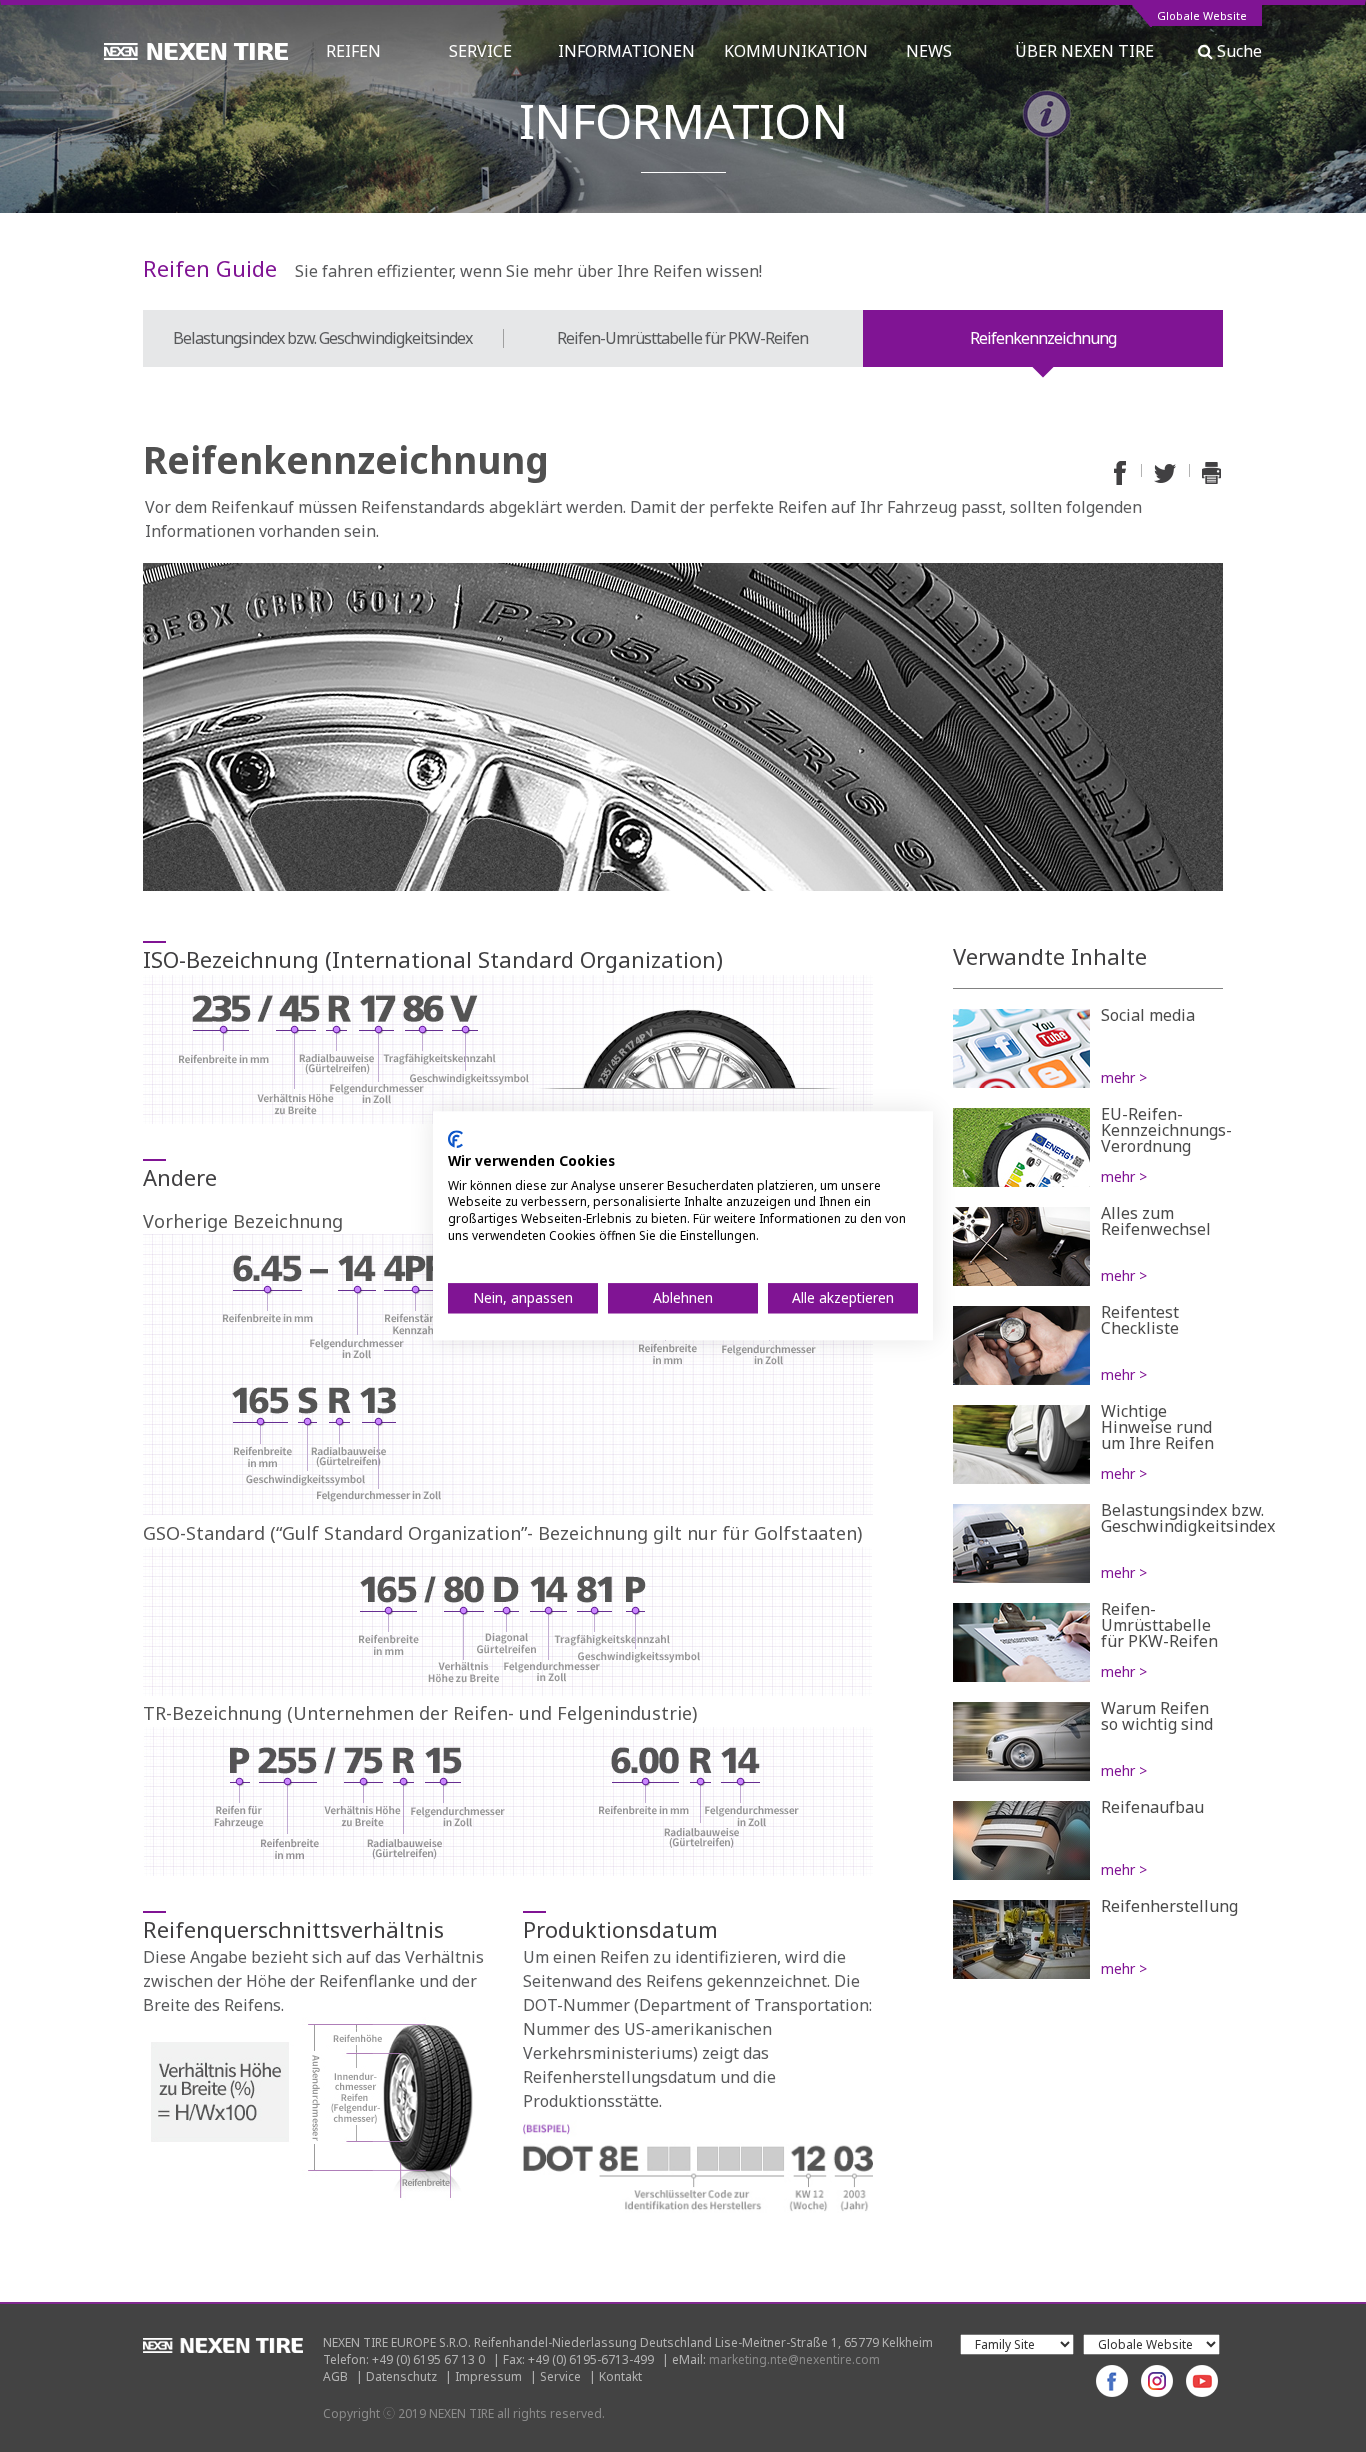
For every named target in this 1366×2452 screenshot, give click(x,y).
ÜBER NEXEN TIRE (1084, 51)
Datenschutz (401, 2376)
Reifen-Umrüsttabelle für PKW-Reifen (682, 338)
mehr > (1124, 1077)
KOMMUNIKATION (796, 51)
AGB (335, 2376)
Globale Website (1202, 16)
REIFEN (353, 51)
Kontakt (620, 2376)
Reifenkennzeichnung (1043, 338)
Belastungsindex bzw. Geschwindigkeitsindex (322, 338)
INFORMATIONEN (626, 51)
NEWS (937, 51)
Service (560, 2376)
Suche (1237, 51)
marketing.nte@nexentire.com (794, 2359)
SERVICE (480, 51)
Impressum (488, 2376)
